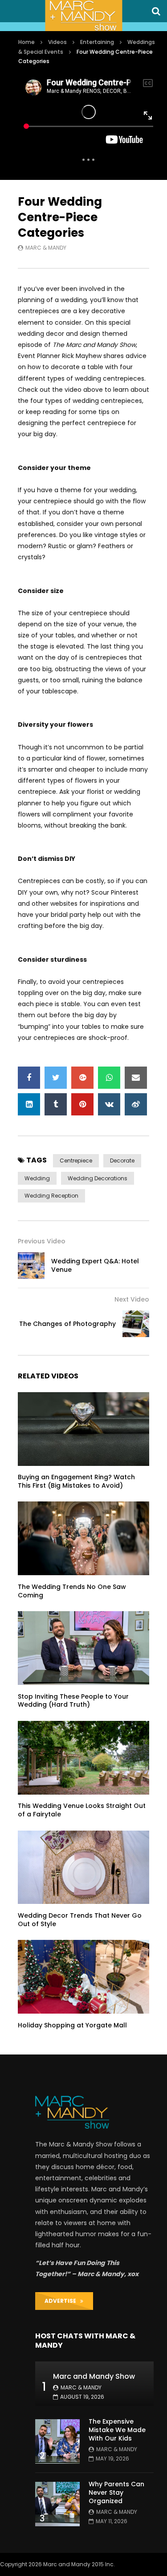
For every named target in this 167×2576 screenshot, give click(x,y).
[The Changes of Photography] (136, 1324)
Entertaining (97, 42)
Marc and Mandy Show (94, 2376)
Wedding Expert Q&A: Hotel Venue (95, 1265)
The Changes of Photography (67, 1324)
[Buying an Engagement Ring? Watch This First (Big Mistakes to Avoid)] (83, 1429)
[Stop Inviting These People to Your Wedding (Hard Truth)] (83, 1648)
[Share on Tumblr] (56, 1104)
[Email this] (136, 1078)
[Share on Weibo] (136, 1104)
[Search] (156, 11)
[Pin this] (82, 1104)
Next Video (132, 1299)
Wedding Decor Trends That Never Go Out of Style (80, 1920)
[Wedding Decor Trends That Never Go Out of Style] (83, 1867)
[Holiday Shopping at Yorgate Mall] (83, 1977)
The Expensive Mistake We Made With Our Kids (117, 2430)
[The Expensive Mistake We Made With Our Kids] (57, 2441)
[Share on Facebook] (29, 1078)
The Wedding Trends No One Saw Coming (72, 1591)
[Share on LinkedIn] (29, 1104)
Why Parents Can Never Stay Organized (116, 2492)
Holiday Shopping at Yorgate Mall (72, 2025)
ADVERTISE (62, 2301)
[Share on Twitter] (56, 1078)
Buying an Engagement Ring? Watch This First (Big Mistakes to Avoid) (76, 1481)
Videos (57, 42)
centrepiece (76, 1161)
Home (26, 42)
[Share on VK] (109, 1104)
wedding (37, 1178)
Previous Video (42, 1241)
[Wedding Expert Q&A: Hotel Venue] (31, 1266)
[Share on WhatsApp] (109, 1078)
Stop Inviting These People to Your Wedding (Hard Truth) (73, 1701)
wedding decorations (98, 1178)
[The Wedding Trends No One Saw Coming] (83, 1538)
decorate (122, 1161)
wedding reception (51, 1196)
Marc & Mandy (46, 248)
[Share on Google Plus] (82, 1078)
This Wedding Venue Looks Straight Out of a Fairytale (82, 1810)
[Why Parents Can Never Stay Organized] (57, 2504)
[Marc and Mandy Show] (83, 16)
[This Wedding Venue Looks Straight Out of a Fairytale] (83, 1758)
